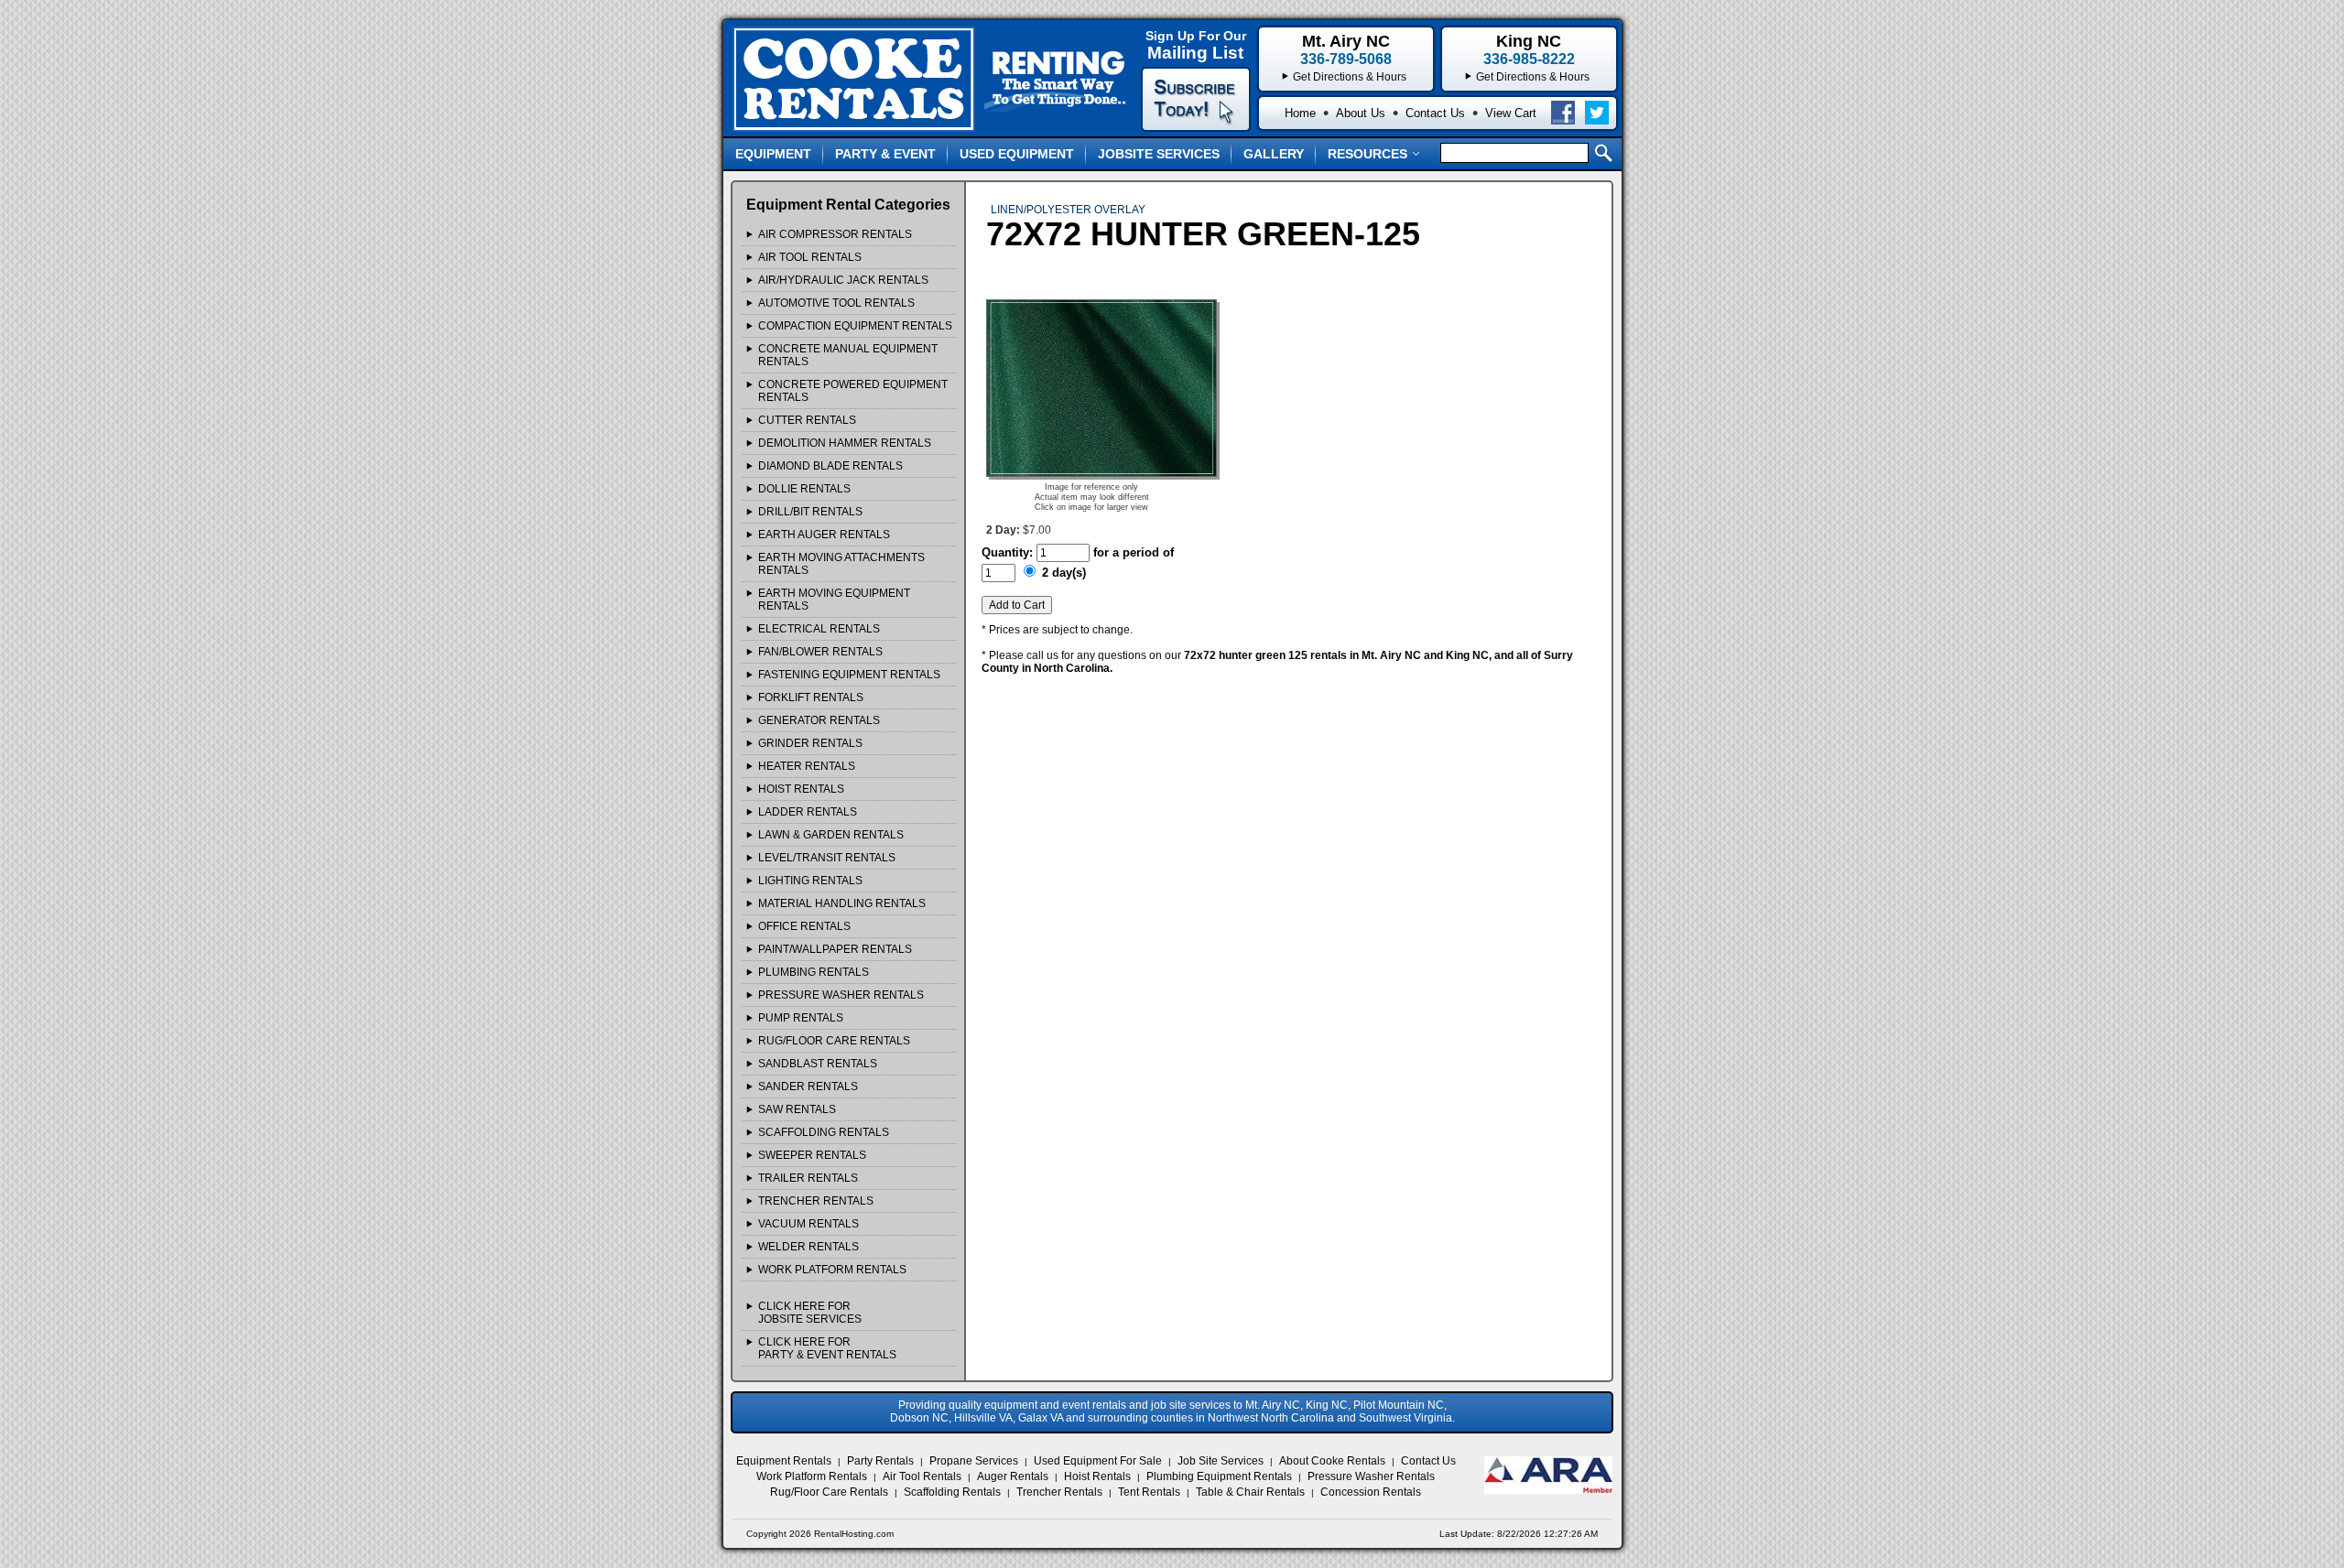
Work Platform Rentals (812, 1476)
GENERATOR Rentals (819, 720)
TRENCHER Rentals (816, 1201)
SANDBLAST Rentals (818, 1064)
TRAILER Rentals (808, 1178)
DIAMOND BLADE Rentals (830, 466)
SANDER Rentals (808, 1087)
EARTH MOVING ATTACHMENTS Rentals (841, 564)
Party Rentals (880, 1461)
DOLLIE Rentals (804, 489)
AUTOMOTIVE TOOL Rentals (836, 303)
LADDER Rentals (808, 812)
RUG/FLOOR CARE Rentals (834, 1041)
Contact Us (1435, 113)
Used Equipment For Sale (1098, 1461)
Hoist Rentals (1097, 1476)
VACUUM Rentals (808, 1224)
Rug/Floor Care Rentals (829, 1492)
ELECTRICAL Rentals (819, 629)
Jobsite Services (1159, 154)
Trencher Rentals (1059, 1492)
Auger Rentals (1013, 1476)
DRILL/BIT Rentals (810, 512)
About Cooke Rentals (1332, 1461)
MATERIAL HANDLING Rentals (842, 903)
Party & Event (885, 154)
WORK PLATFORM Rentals (832, 1270)
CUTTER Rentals (807, 420)
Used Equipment (1017, 154)
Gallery (1274, 154)
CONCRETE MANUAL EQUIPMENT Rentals (848, 355)
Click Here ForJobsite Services (810, 1313)
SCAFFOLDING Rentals (824, 1132)
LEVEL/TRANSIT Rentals (827, 858)
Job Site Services (1221, 1461)
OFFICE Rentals (804, 926)
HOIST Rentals (801, 789)
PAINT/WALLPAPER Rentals (835, 949)
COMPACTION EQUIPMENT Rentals (855, 326)
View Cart (1511, 113)
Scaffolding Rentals (952, 1492)
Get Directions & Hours (1533, 77)
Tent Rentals (1149, 1492)
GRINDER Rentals (810, 743)
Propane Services (974, 1461)
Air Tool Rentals (922, 1476)
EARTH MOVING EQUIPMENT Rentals (834, 600)
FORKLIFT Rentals (811, 697)
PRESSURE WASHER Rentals (841, 995)
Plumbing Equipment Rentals (1219, 1476)
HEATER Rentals (807, 766)
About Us (1361, 113)
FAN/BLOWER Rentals (820, 652)
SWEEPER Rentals (812, 1155)
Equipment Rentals (784, 1461)
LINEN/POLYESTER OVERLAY (1068, 210)
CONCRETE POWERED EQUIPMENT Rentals (853, 391)
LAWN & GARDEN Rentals (831, 835)
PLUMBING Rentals (814, 972)
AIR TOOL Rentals (810, 257)
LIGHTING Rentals (810, 881)
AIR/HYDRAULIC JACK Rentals (843, 280)
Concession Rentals (1371, 1492)
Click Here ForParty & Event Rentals (827, 1348)
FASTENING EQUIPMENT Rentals (849, 675)
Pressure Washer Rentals (1371, 1476)
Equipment (773, 154)
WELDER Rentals (808, 1247)
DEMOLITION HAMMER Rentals (845, 443)
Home (1300, 113)
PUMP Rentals (801, 1018)
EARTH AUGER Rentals (824, 535)
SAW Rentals (797, 1109)
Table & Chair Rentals (1250, 1492)
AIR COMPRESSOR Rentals (835, 234)
